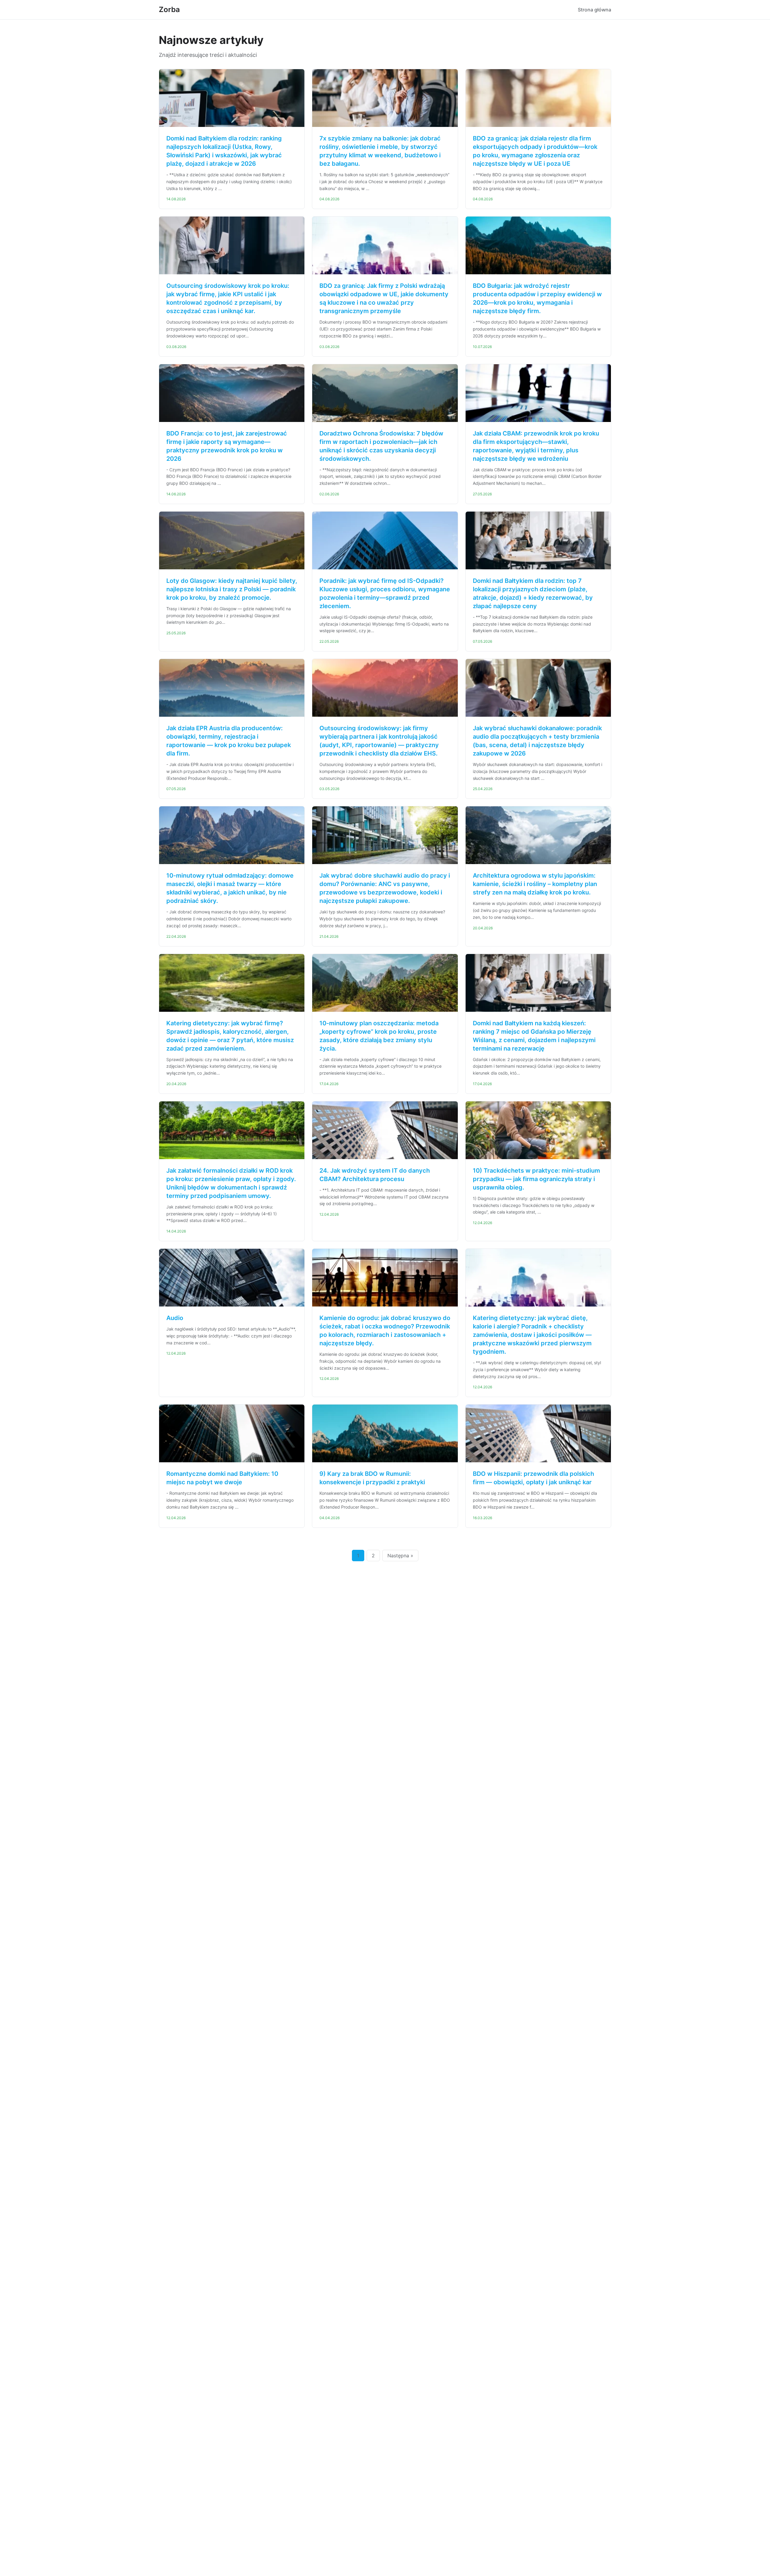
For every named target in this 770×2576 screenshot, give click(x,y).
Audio (175, 1318)
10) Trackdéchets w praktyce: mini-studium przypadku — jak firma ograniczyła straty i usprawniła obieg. (536, 1179)
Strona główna (594, 10)
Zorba (169, 9)
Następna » (400, 1556)
